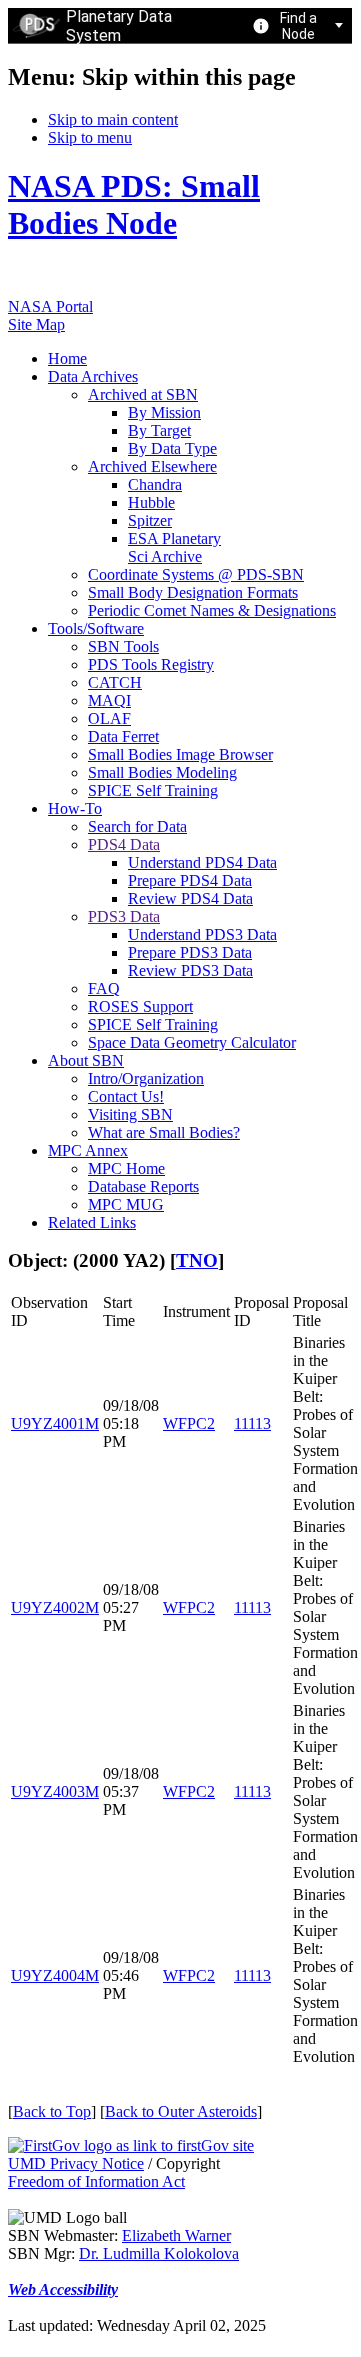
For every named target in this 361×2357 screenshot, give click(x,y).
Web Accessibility (63, 2289)
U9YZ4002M (55, 1607)
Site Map (36, 324)
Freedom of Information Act (96, 2181)
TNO (197, 1260)
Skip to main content (113, 119)
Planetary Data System (119, 26)
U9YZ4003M (55, 1791)
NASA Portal (50, 306)
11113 (252, 1423)
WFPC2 (189, 1423)
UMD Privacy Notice (76, 2163)
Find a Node (298, 26)
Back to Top (52, 2111)
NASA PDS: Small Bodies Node (134, 204)
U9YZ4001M (55, 1423)
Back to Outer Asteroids (181, 2111)
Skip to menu (90, 137)
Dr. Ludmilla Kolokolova (159, 2253)
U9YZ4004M (55, 1975)
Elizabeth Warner (176, 2235)
